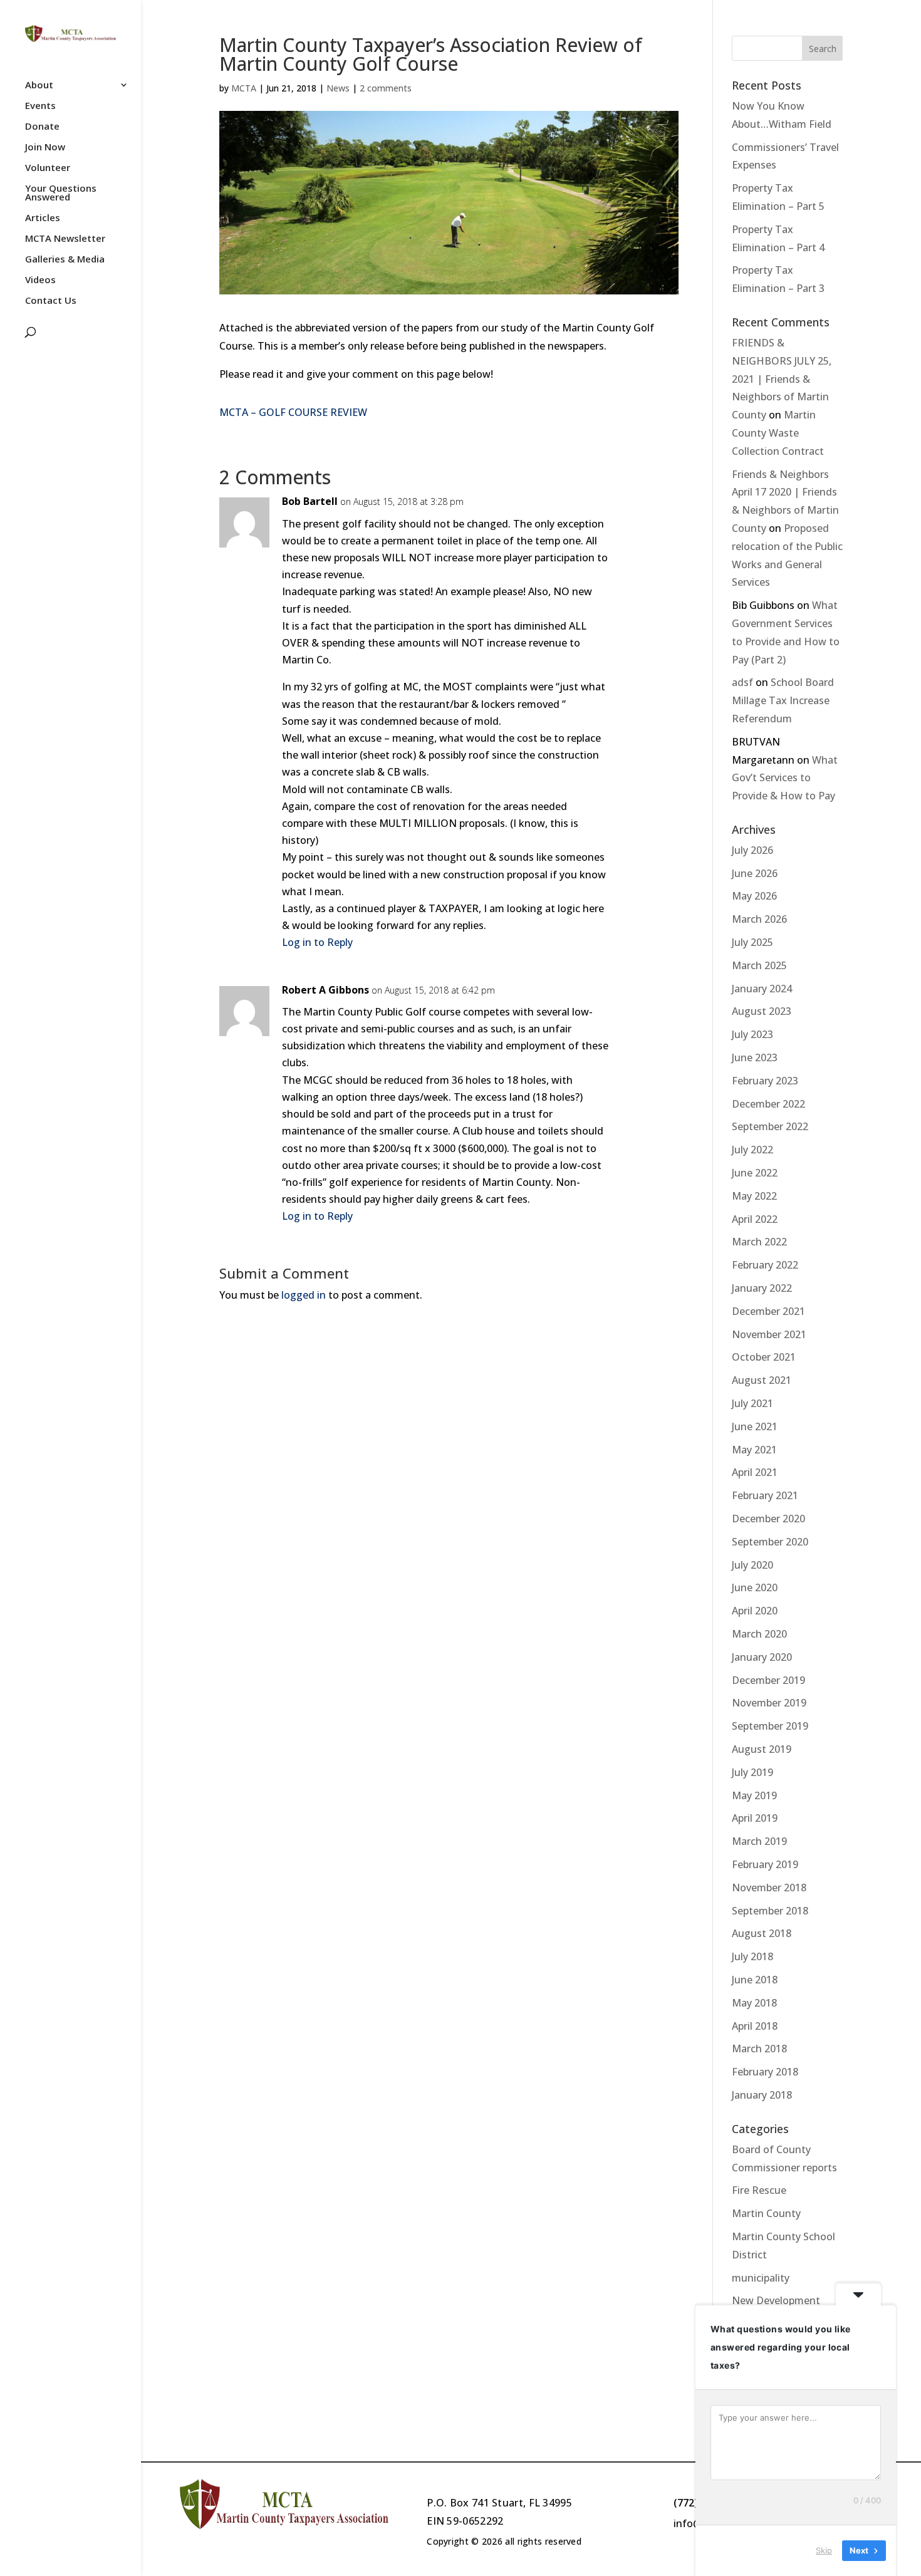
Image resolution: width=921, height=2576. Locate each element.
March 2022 (759, 1242)
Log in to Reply (317, 942)
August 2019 (762, 1749)
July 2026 (752, 850)
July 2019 (752, 1772)
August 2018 (762, 1933)
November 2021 (769, 1334)
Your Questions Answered (61, 193)
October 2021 (764, 1357)
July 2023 (752, 1034)
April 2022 (755, 1219)
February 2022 (765, 1265)
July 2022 (752, 1150)
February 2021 (765, 1495)
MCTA (244, 88)
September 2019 (770, 1726)
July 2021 (752, 1403)
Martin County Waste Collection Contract (778, 433)
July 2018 (752, 1956)
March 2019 (759, 1841)
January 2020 (762, 1657)
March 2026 (759, 919)
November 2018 (769, 1888)
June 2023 (755, 1057)
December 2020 (768, 1519)
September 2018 (770, 1911)
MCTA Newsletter (65, 239)
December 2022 (768, 1104)
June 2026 (755, 873)
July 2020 (752, 1565)
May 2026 (754, 896)
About (39, 86)
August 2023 (762, 1011)
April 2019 (755, 1818)
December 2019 (768, 1680)
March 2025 (759, 965)
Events (40, 106)
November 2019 (769, 1703)
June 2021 (755, 1426)
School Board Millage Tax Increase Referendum (783, 700)
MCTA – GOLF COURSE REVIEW (293, 412)
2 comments (386, 88)
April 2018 (755, 2026)
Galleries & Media (65, 260)
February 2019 (765, 1864)
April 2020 (755, 1611)
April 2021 (755, 1472)
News (338, 88)
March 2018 (759, 2049)
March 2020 (759, 1634)
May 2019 (754, 1795)
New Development (776, 2300)
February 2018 (765, 2072)
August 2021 (762, 1380)
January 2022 (762, 1288)
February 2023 (765, 1081)
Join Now (45, 148)
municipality (761, 2278)
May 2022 (754, 1196)
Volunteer (48, 168)
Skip (824, 2550)
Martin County (766, 2213)
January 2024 (762, 989)
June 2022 (755, 1173)
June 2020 (755, 1587)
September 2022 (770, 1126)
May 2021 (754, 1450)
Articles (43, 218)
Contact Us (51, 301)
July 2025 (752, 942)
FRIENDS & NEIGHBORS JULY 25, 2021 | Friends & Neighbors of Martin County (782, 379)
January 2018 (762, 2095)
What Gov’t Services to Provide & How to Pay (785, 778)
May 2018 (754, 2003)
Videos (40, 280)
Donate (42, 127)
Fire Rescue (759, 2190)
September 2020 (770, 1542)
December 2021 (768, 1311)
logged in (304, 1295)
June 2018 (755, 1980)
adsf (742, 682)
